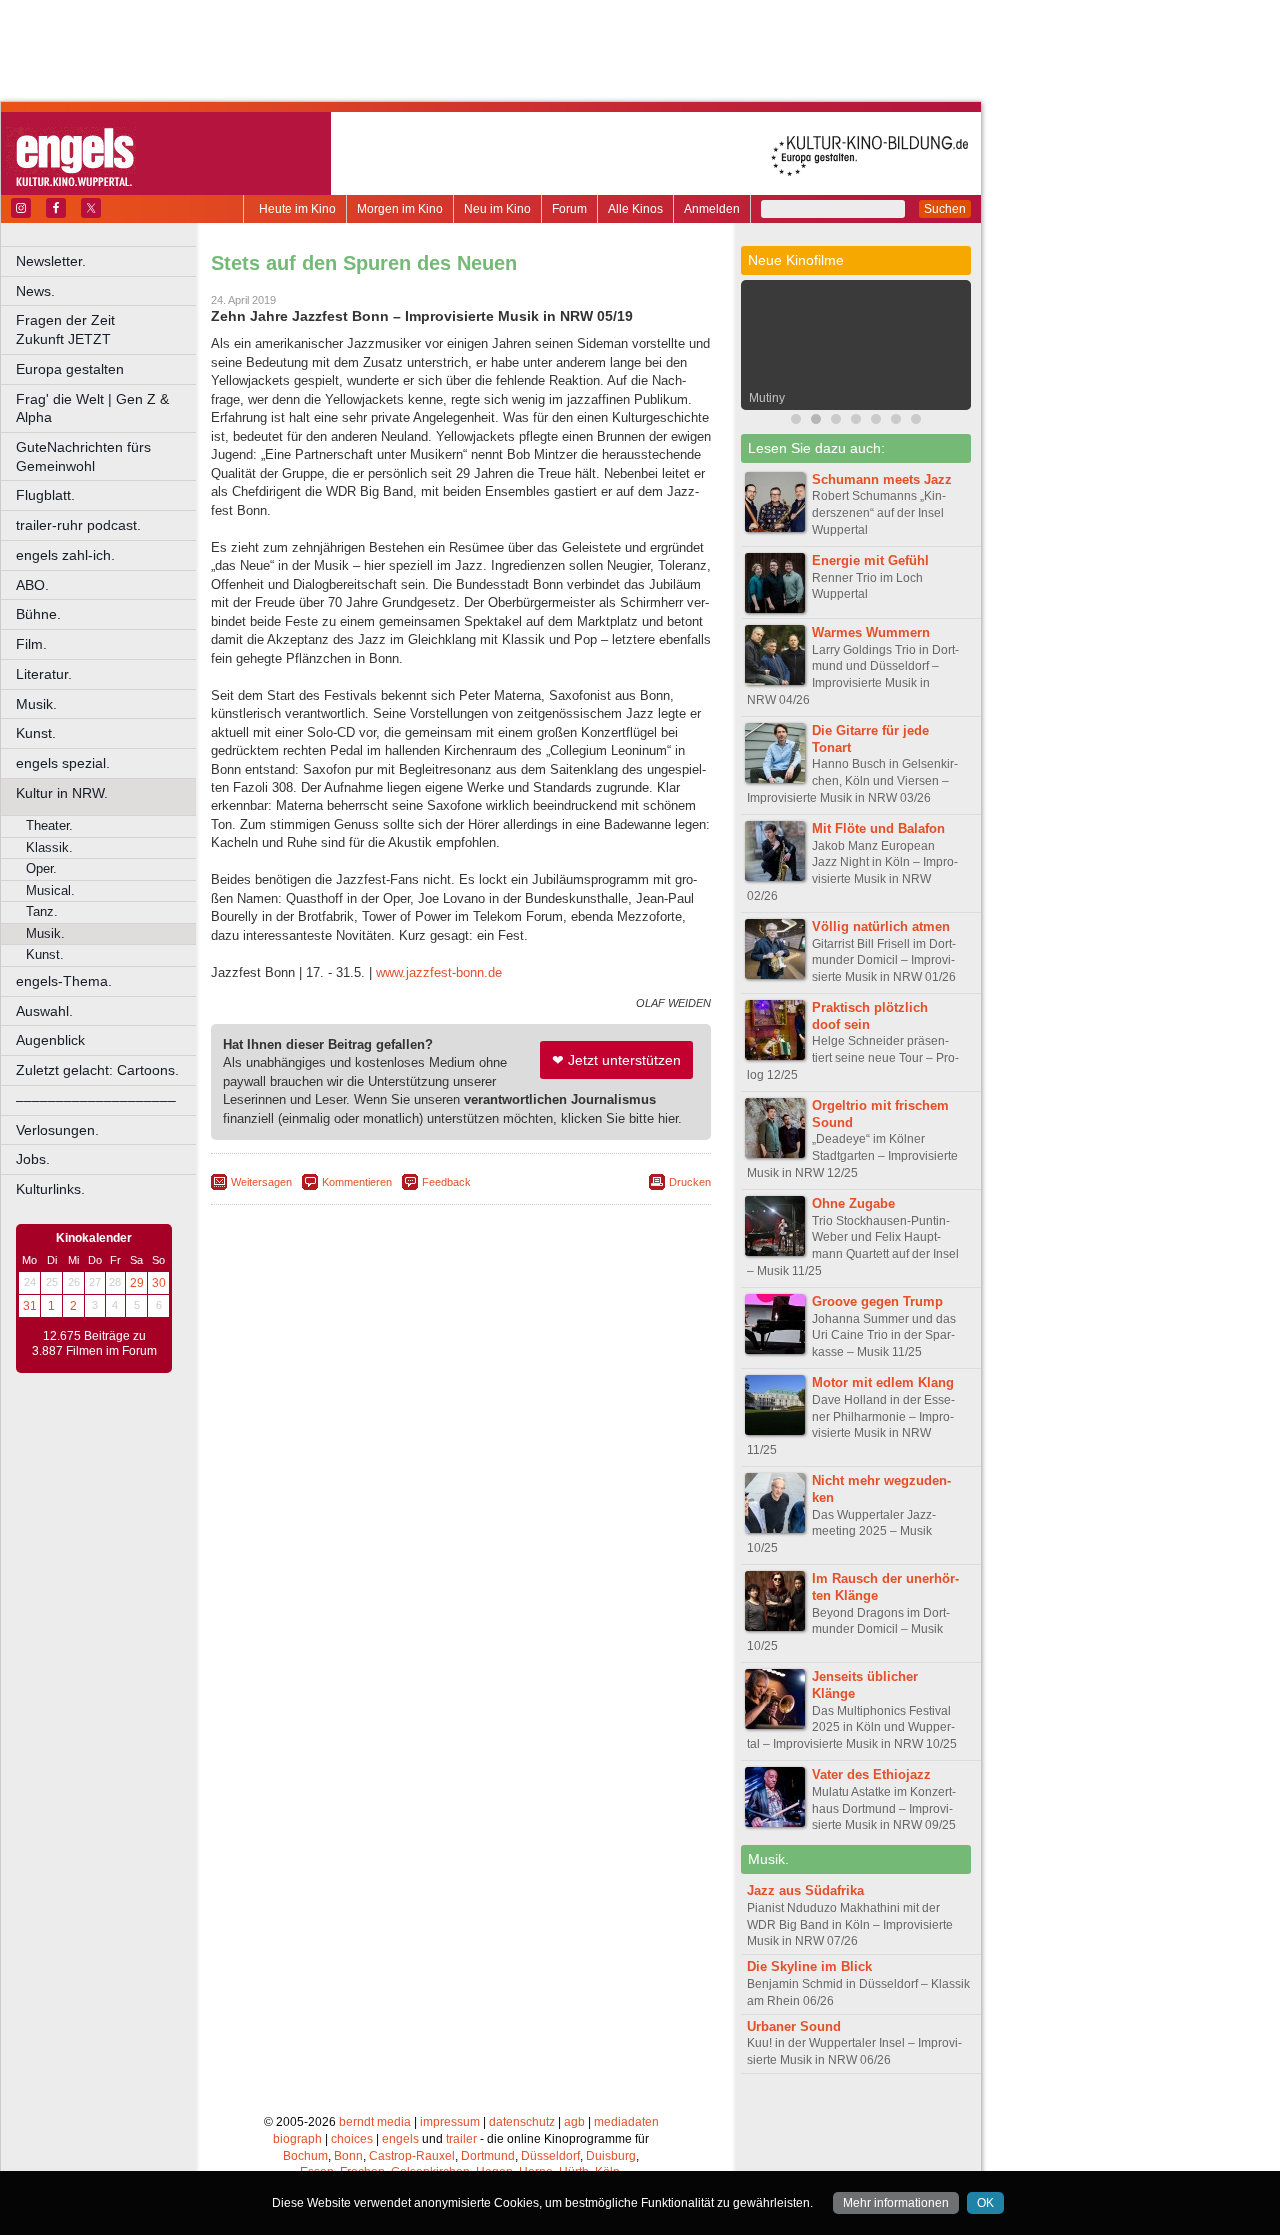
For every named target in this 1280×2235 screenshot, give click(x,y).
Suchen (945, 209)
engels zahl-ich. (65, 555)
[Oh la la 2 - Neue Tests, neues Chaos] (876, 421)
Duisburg (611, 2156)
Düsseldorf (550, 2156)
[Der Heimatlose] (916, 421)
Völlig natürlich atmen (881, 926)
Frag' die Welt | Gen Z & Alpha (92, 408)
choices (352, 2139)
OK (985, 2203)
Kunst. (36, 733)
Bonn (348, 2156)
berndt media (375, 2122)
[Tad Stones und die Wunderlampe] (836, 421)
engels (400, 2139)
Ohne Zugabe (853, 1203)
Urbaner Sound (794, 2026)
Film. (31, 644)
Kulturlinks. (50, 1189)
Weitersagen (261, 1182)
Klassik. (49, 847)
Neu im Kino (497, 209)
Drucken (690, 1182)
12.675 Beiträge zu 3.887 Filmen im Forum (94, 1344)
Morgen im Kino (400, 209)
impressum (450, 2122)
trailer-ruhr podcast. (78, 525)
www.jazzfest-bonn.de (439, 972)
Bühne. (38, 614)
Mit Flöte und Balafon (878, 828)
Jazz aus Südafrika (805, 1890)
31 (30, 1306)
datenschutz (522, 2122)
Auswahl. (44, 1011)
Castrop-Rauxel (412, 2156)
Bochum (305, 2156)
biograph (297, 2139)
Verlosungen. (57, 1130)
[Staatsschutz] (896, 421)
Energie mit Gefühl (870, 560)
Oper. (41, 868)
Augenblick (50, 1040)
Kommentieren (357, 1182)
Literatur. (44, 674)
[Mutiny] (816, 421)
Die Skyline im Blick (809, 1966)
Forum (569, 209)
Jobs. (33, 1159)
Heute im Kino (297, 209)
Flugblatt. (45, 495)
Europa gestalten (70, 369)
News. (35, 291)
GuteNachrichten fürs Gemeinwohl (83, 456)
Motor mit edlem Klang (883, 1382)
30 (159, 1283)
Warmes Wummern (871, 632)
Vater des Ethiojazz (871, 1774)
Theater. (49, 825)
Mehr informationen (896, 2203)
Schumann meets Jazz (882, 479)
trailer (461, 2139)
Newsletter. (51, 261)
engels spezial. (63, 763)
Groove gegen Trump (877, 1301)
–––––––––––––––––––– (96, 1100)
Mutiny (767, 398)
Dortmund (488, 2156)
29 (137, 1283)
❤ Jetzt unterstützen (616, 1060)
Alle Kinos (635, 209)
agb (574, 2122)
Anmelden (712, 209)
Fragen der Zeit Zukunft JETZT (107, 329)
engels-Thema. (64, 981)
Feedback (446, 1182)
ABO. (32, 585)
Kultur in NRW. (62, 793)
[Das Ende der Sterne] (856, 421)
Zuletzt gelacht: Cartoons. (97, 1070)
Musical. (50, 890)
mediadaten (626, 2122)
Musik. (36, 704)
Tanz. (42, 911)
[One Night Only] (796, 421)
